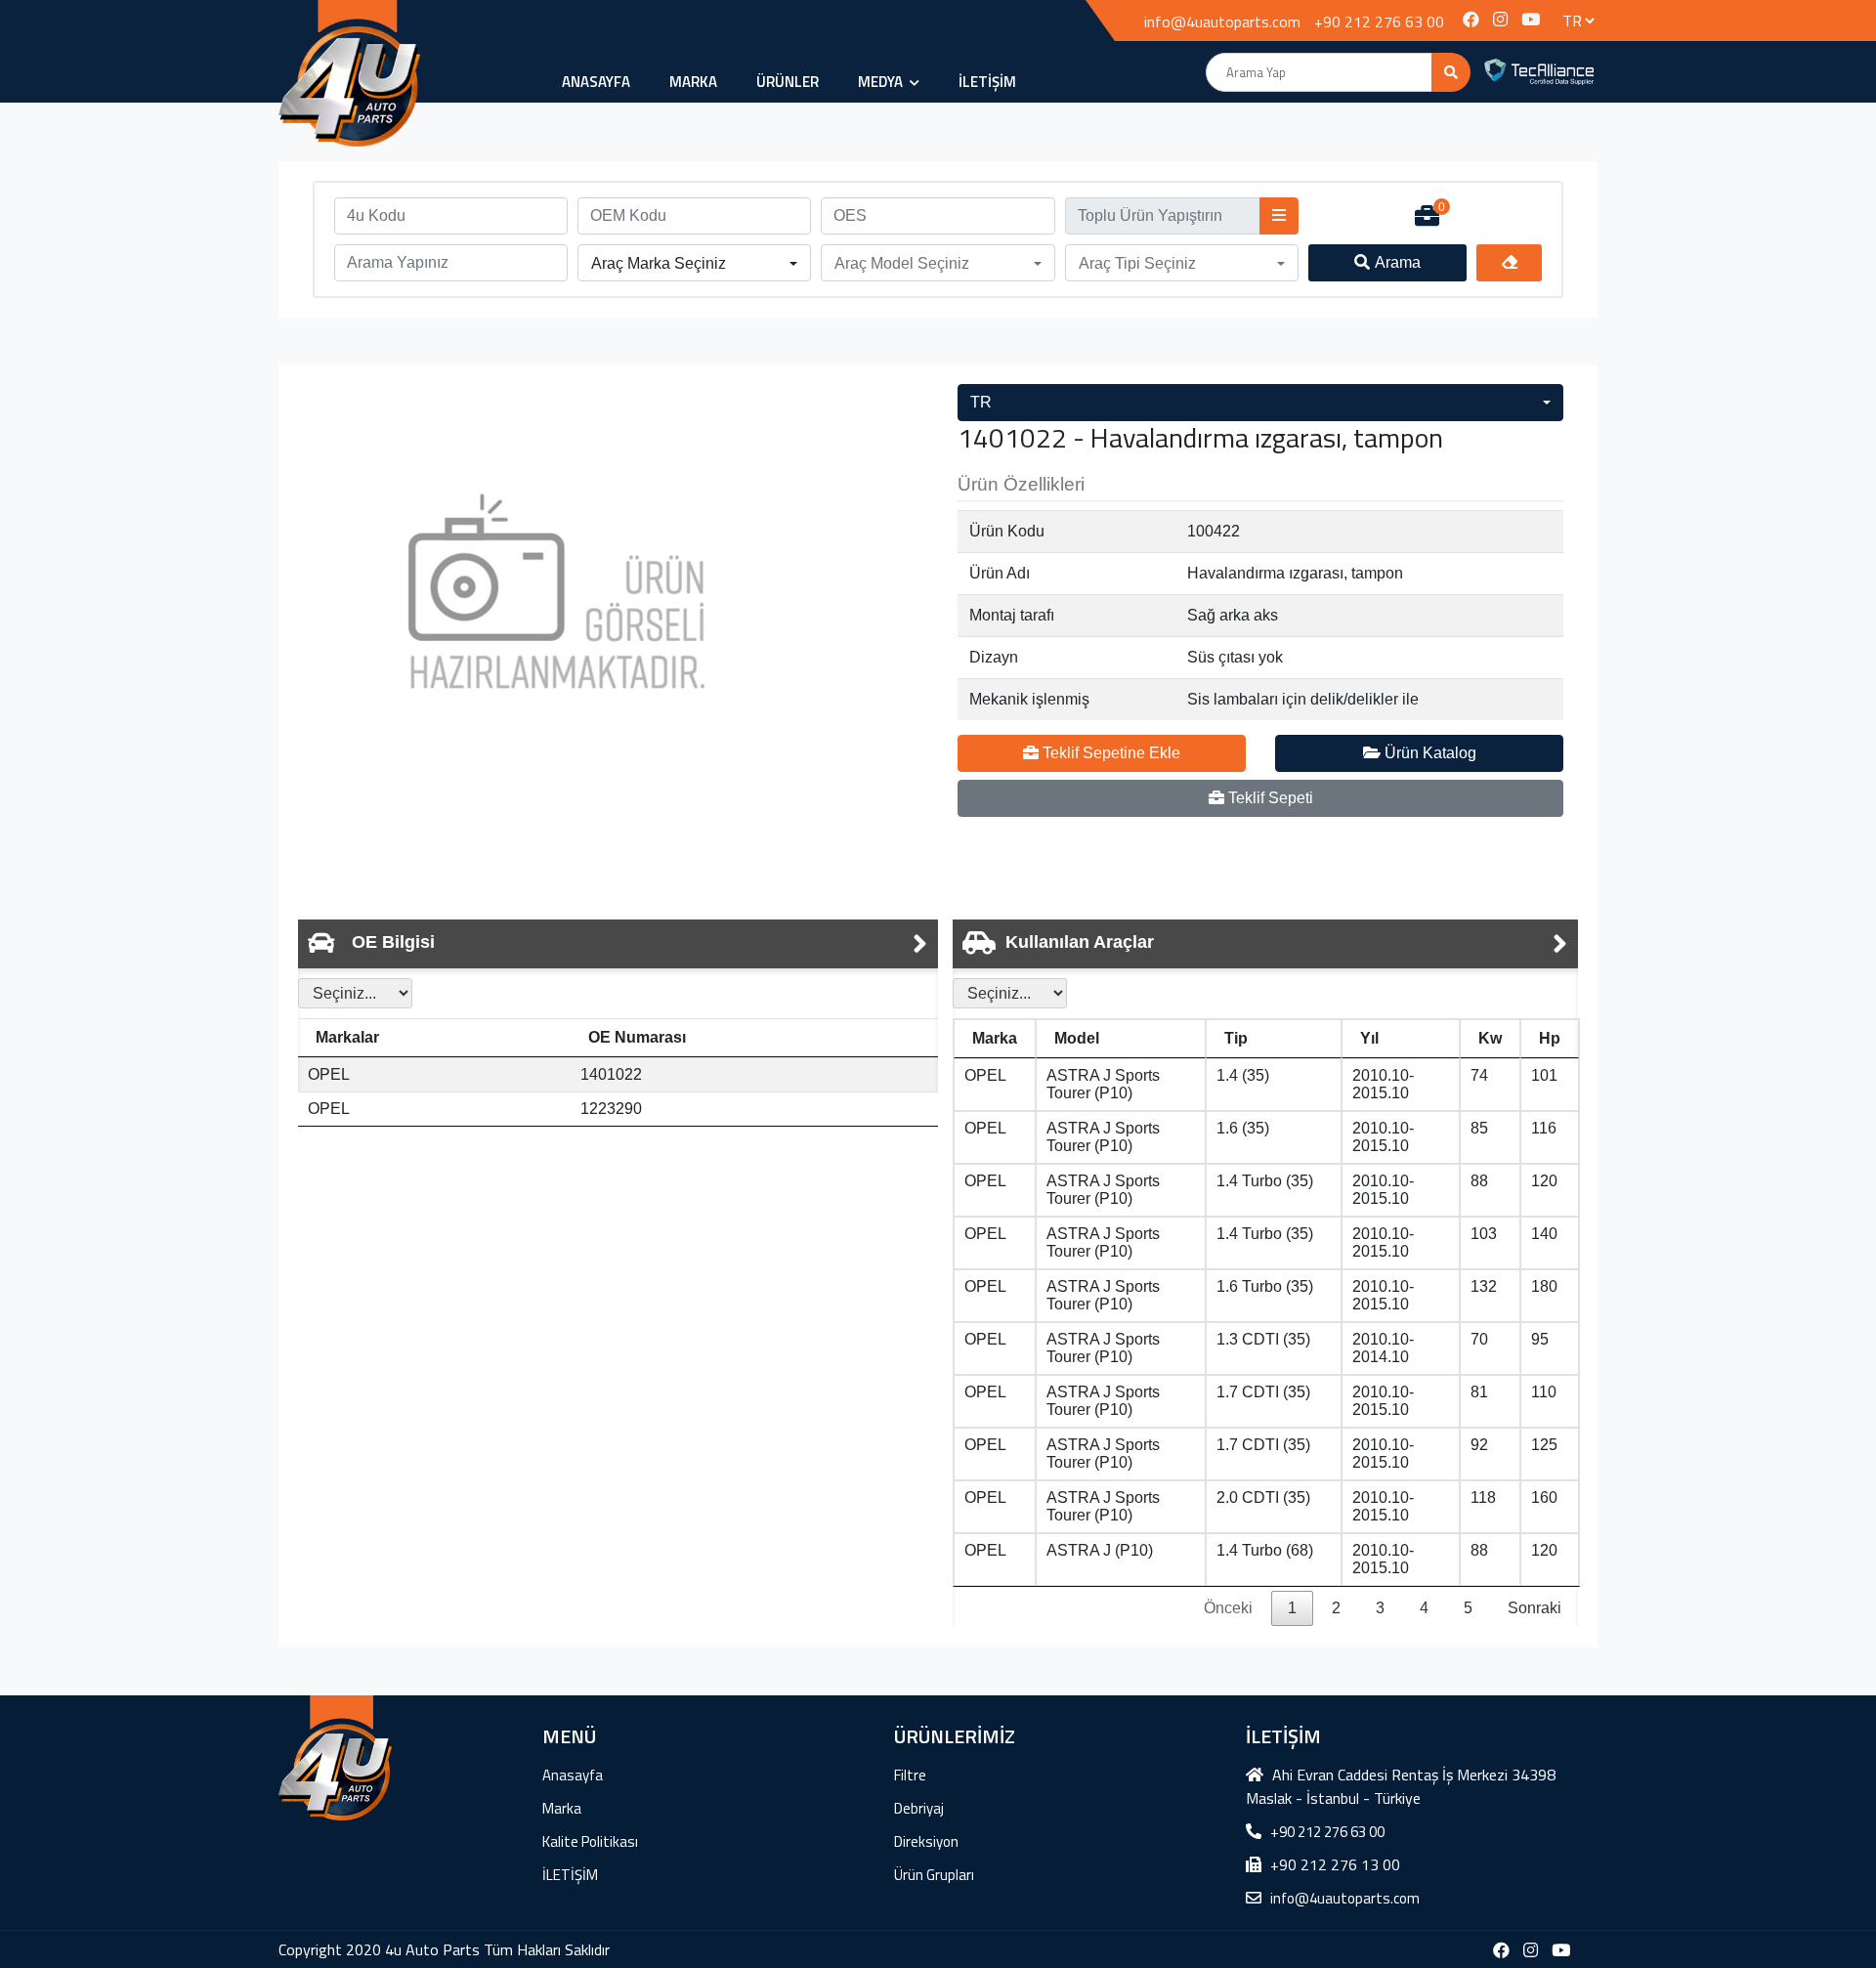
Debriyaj (919, 1808)
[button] (694, 264)
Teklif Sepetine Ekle (1109, 753)
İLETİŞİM (987, 82)
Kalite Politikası (590, 1841)
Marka (693, 82)
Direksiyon (926, 1841)
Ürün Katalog (1428, 753)
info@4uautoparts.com (1222, 21)
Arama (1398, 262)
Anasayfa (596, 82)
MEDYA (882, 82)
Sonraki (1535, 1608)
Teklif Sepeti (1269, 798)
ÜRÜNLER (788, 82)
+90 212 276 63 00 (1379, 21)
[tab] (618, 944)
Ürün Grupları (934, 1875)
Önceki (1228, 1608)
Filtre (910, 1775)
